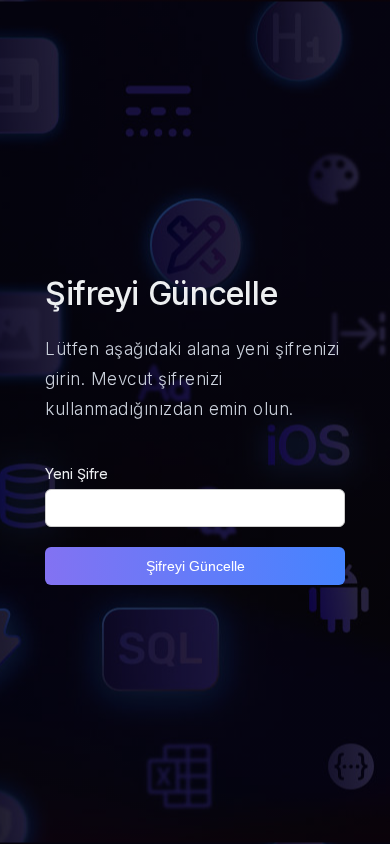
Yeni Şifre (76, 473)
